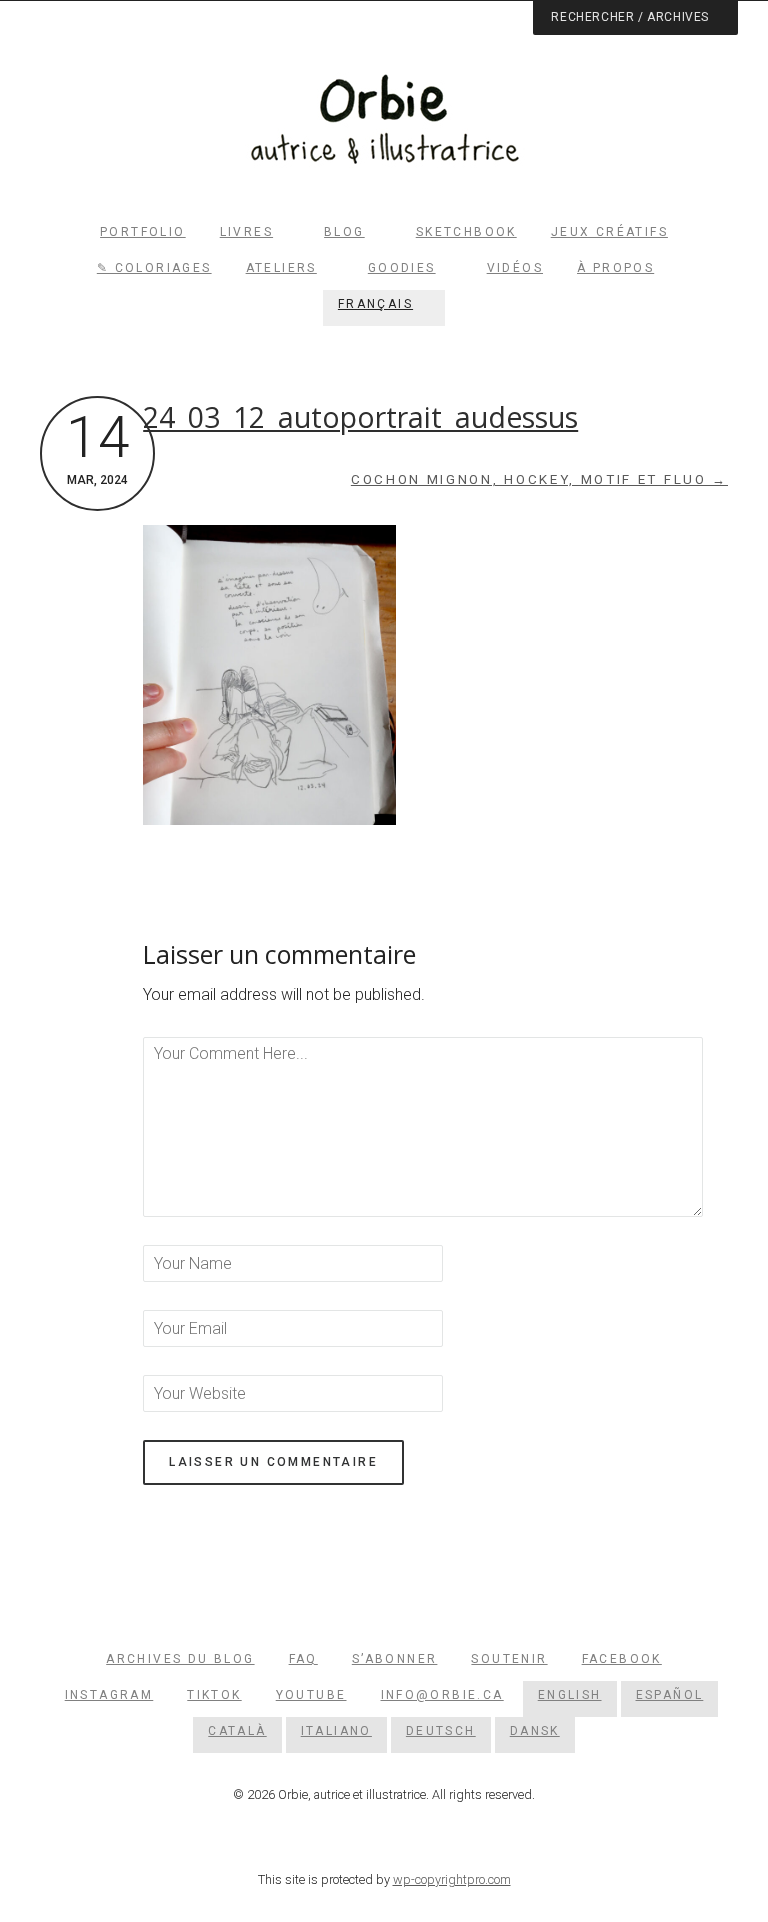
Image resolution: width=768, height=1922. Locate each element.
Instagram (109, 1695)
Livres (246, 232)
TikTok (214, 1695)
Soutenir (509, 1659)
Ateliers (281, 268)
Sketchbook (466, 232)
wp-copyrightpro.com (452, 1879)
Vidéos (515, 268)
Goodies (402, 268)
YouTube (311, 1695)
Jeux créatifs (609, 232)
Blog (344, 232)
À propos (615, 268)
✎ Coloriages (154, 268)
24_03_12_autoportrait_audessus (360, 417)
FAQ (303, 1659)
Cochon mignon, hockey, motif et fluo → (539, 479)
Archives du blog (180, 1659)
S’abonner (395, 1659)
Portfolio (143, 232)
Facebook (622, 1659)
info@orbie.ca (442, 1695)
